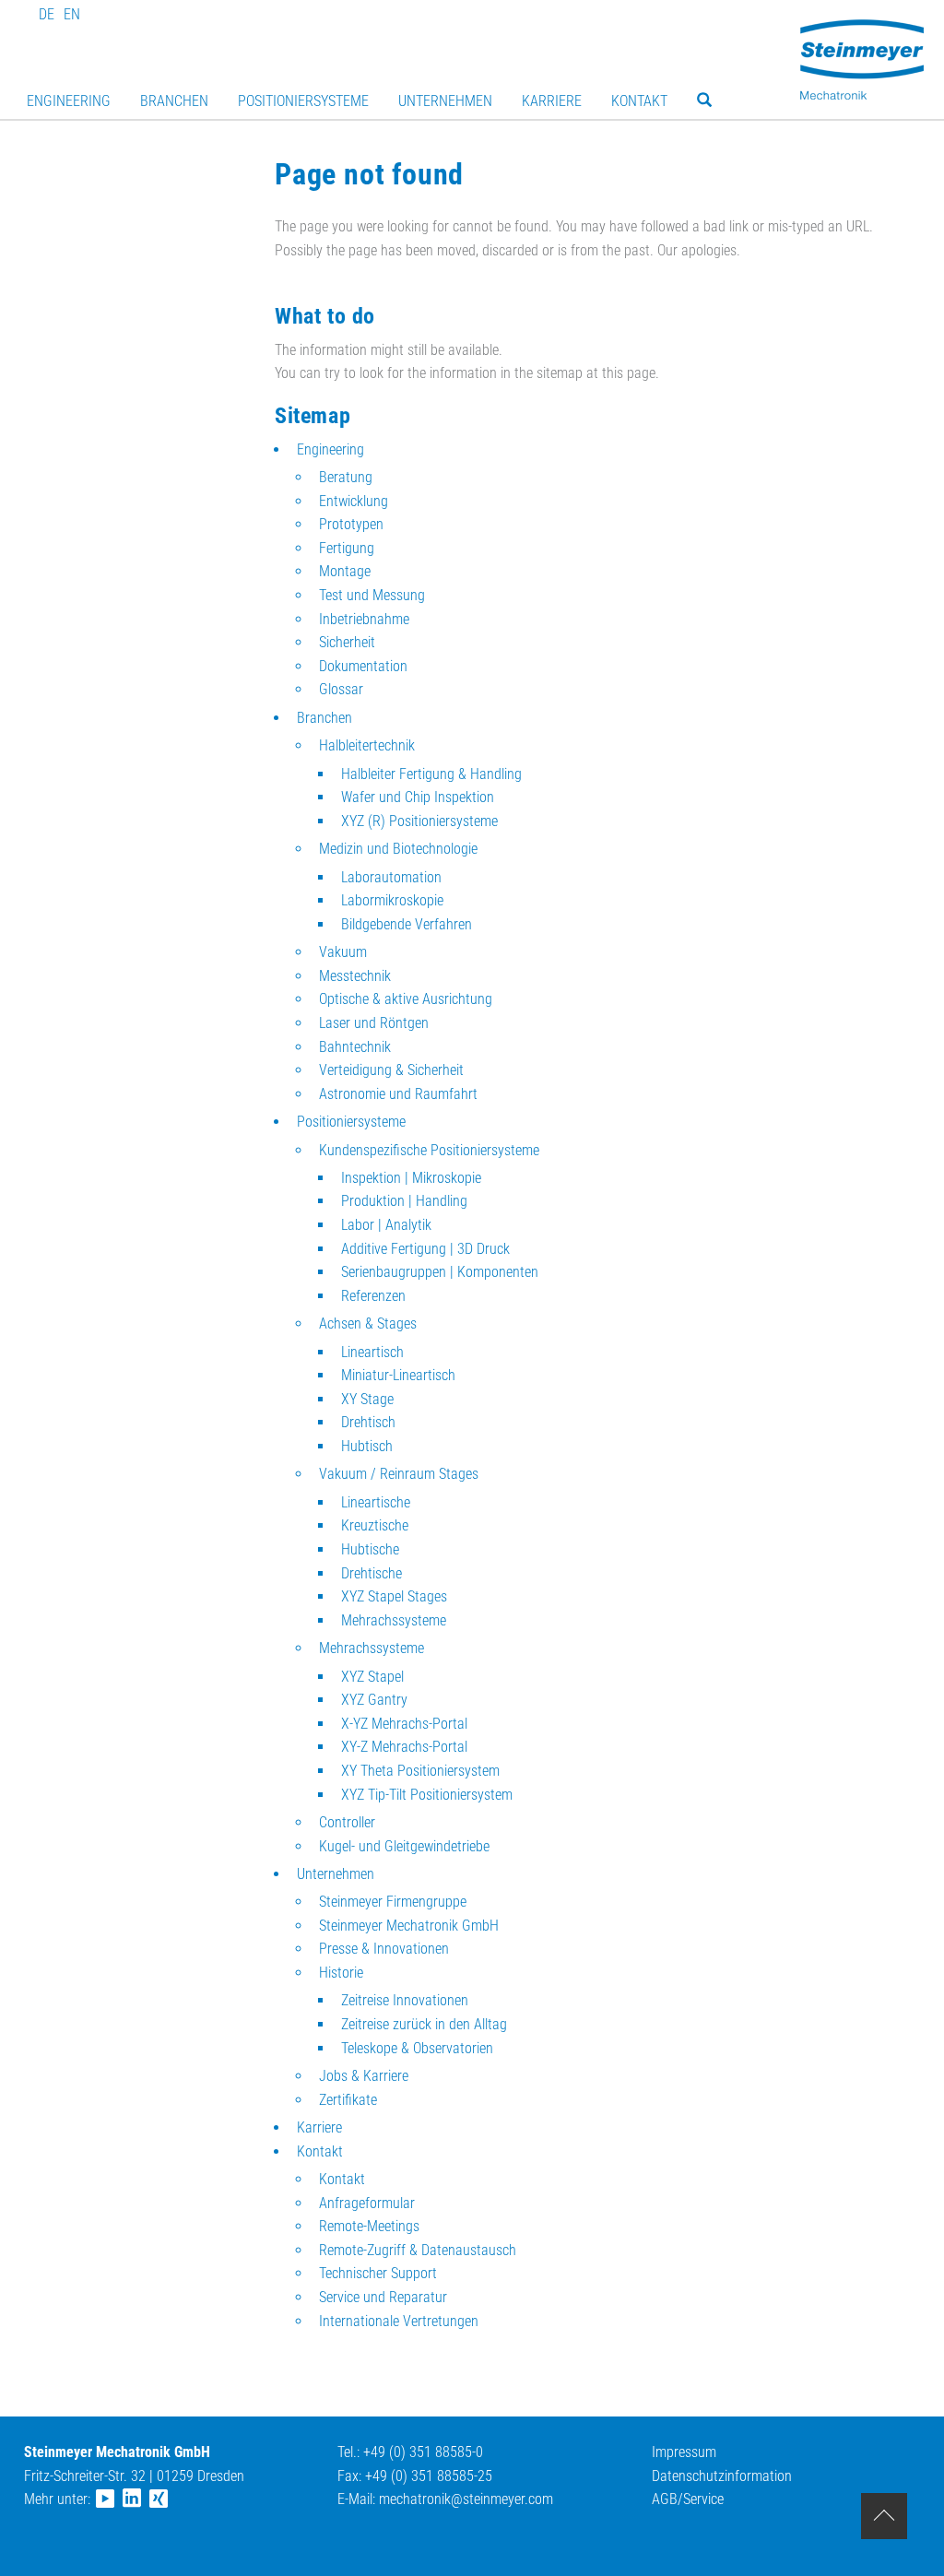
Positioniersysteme (303, 101)
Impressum (684, 2452)
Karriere (552, 101)
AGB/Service (688, 2499)
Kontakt (639, 101)
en (72, 14)
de (47, 14)
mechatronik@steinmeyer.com (466, 2499)
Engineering (69, 101)
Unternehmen (445, 101)
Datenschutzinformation (722, 2476)
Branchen (174, 101)
